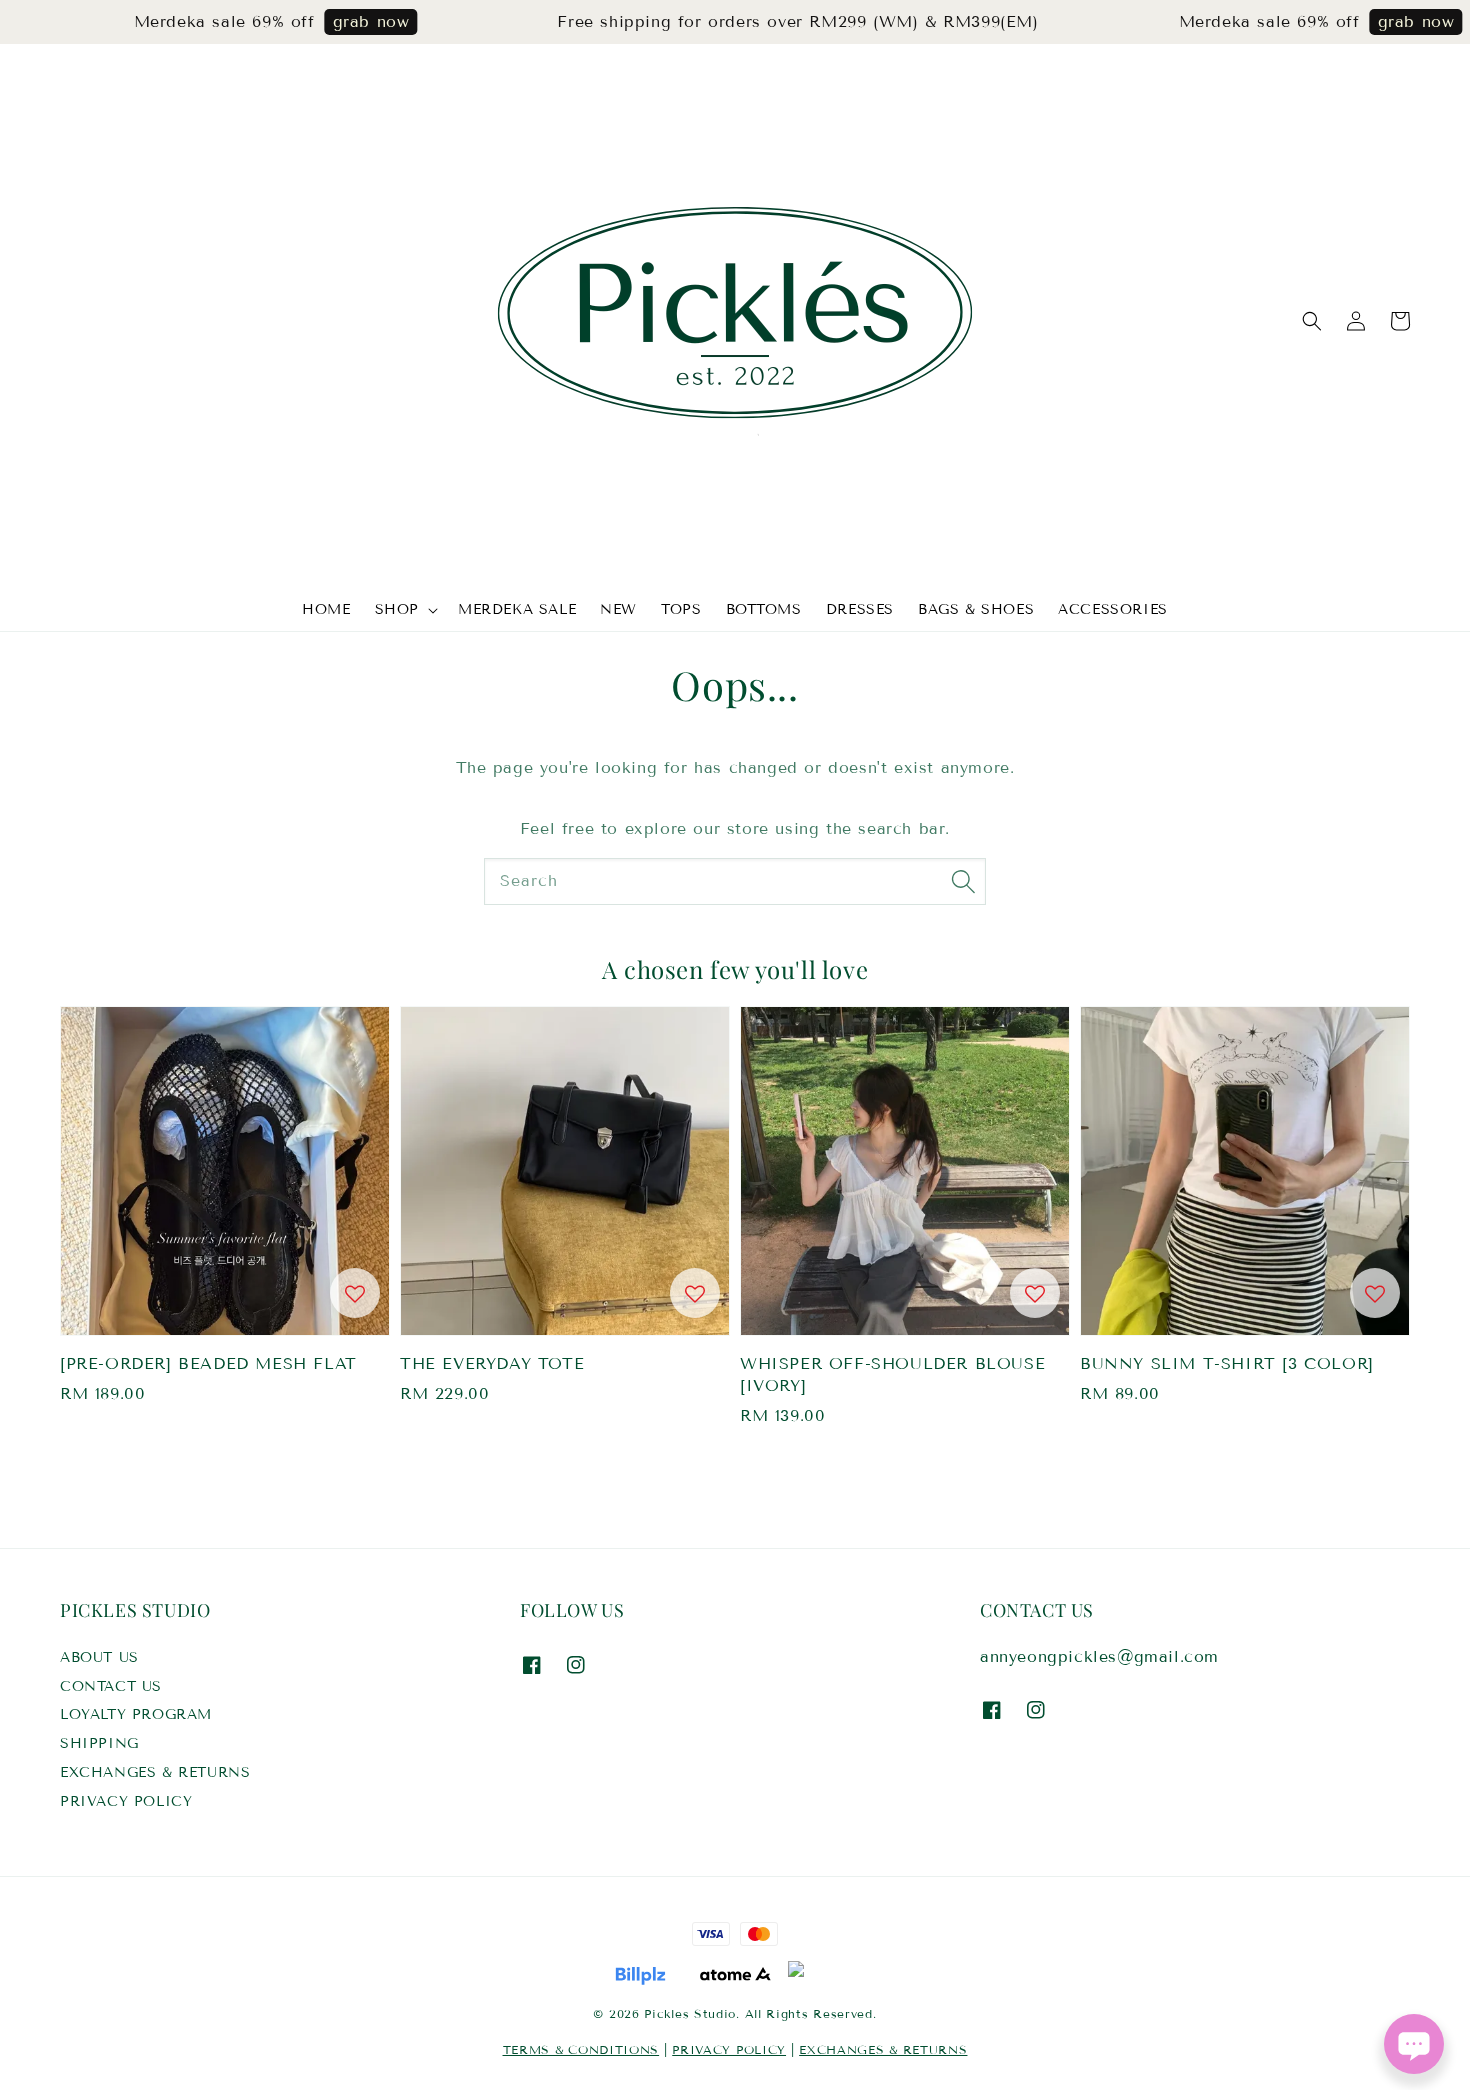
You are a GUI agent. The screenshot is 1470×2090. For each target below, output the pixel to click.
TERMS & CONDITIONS (581, 2049)
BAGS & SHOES (976, 609)
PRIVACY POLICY (126, 1801)
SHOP (397, 609)
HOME (326, 609)
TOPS (681, 609)
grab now (333, 21)
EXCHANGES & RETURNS (155, 1772)
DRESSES (860, 609)
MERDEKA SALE (517, 609)
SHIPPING (99, 1743)
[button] (1312, 321)
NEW (618, 609)
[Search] (963, 881)
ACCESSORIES (1113, 609)
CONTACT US (111, 1686)
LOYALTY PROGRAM (136, 1714)
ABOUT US (99, 1657)
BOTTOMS (764, 609)
